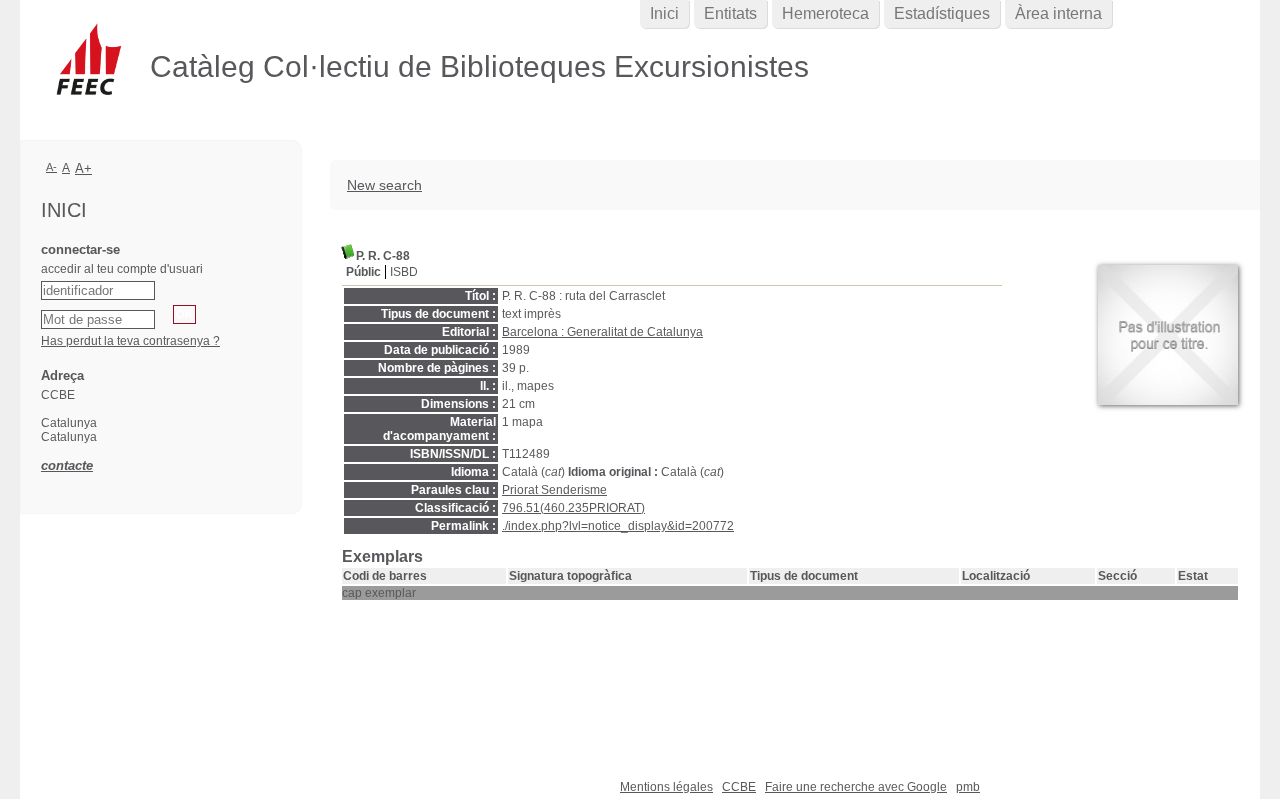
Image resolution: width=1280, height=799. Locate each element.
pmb (968, 787)
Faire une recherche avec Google (856, 787)
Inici (664, 13)
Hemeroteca (825, 13)
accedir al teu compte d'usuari (122, 269)
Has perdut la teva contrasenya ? (130, 341)
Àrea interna (1058, 13)
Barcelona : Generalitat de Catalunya (602, 332)
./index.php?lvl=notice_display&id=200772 (618, 526)
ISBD (404, 272)
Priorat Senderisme (554, 490)
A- (51, 167)
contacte (67, 465)
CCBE (739, 787)
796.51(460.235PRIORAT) (573, 508)
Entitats (730, 13)
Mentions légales (666, 787)
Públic (363, 272)
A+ (83, 168)
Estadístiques (942, 13)
